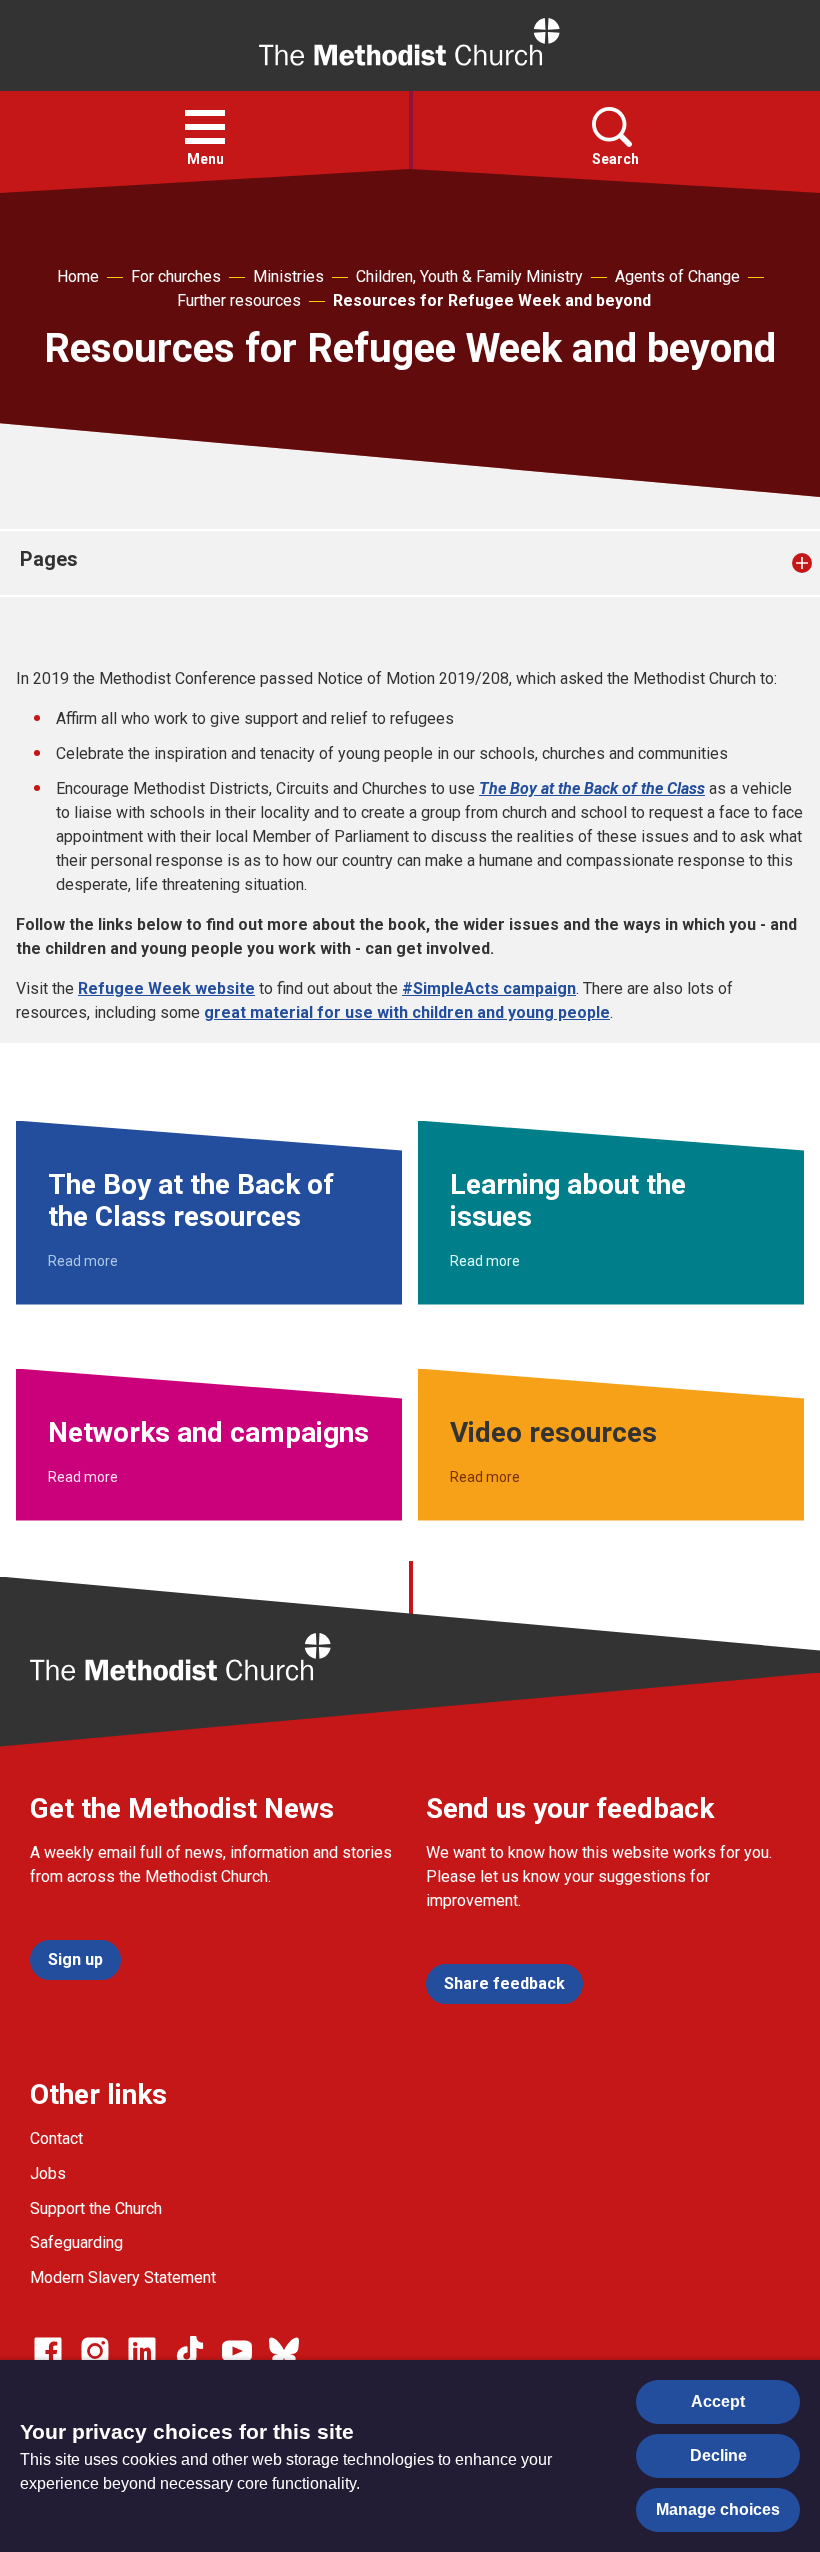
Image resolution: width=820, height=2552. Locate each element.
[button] (205, 127)
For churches (176, 276)
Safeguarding (76, 2242)
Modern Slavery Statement (123, 2277)
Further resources (239, 300)
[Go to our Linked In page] (142, 2351)
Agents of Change (677, 276)
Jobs (48, 2173)
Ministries (288, 276)
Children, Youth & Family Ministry (469, 276)
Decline (718, 2455)
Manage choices (718, 2509)
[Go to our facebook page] (48, 2351)
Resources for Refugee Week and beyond (492, 300)
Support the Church (96, 2208)
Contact (56, 2138)
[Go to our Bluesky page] (284, 2351)
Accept (718, 2401)
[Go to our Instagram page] (95, 2351)
